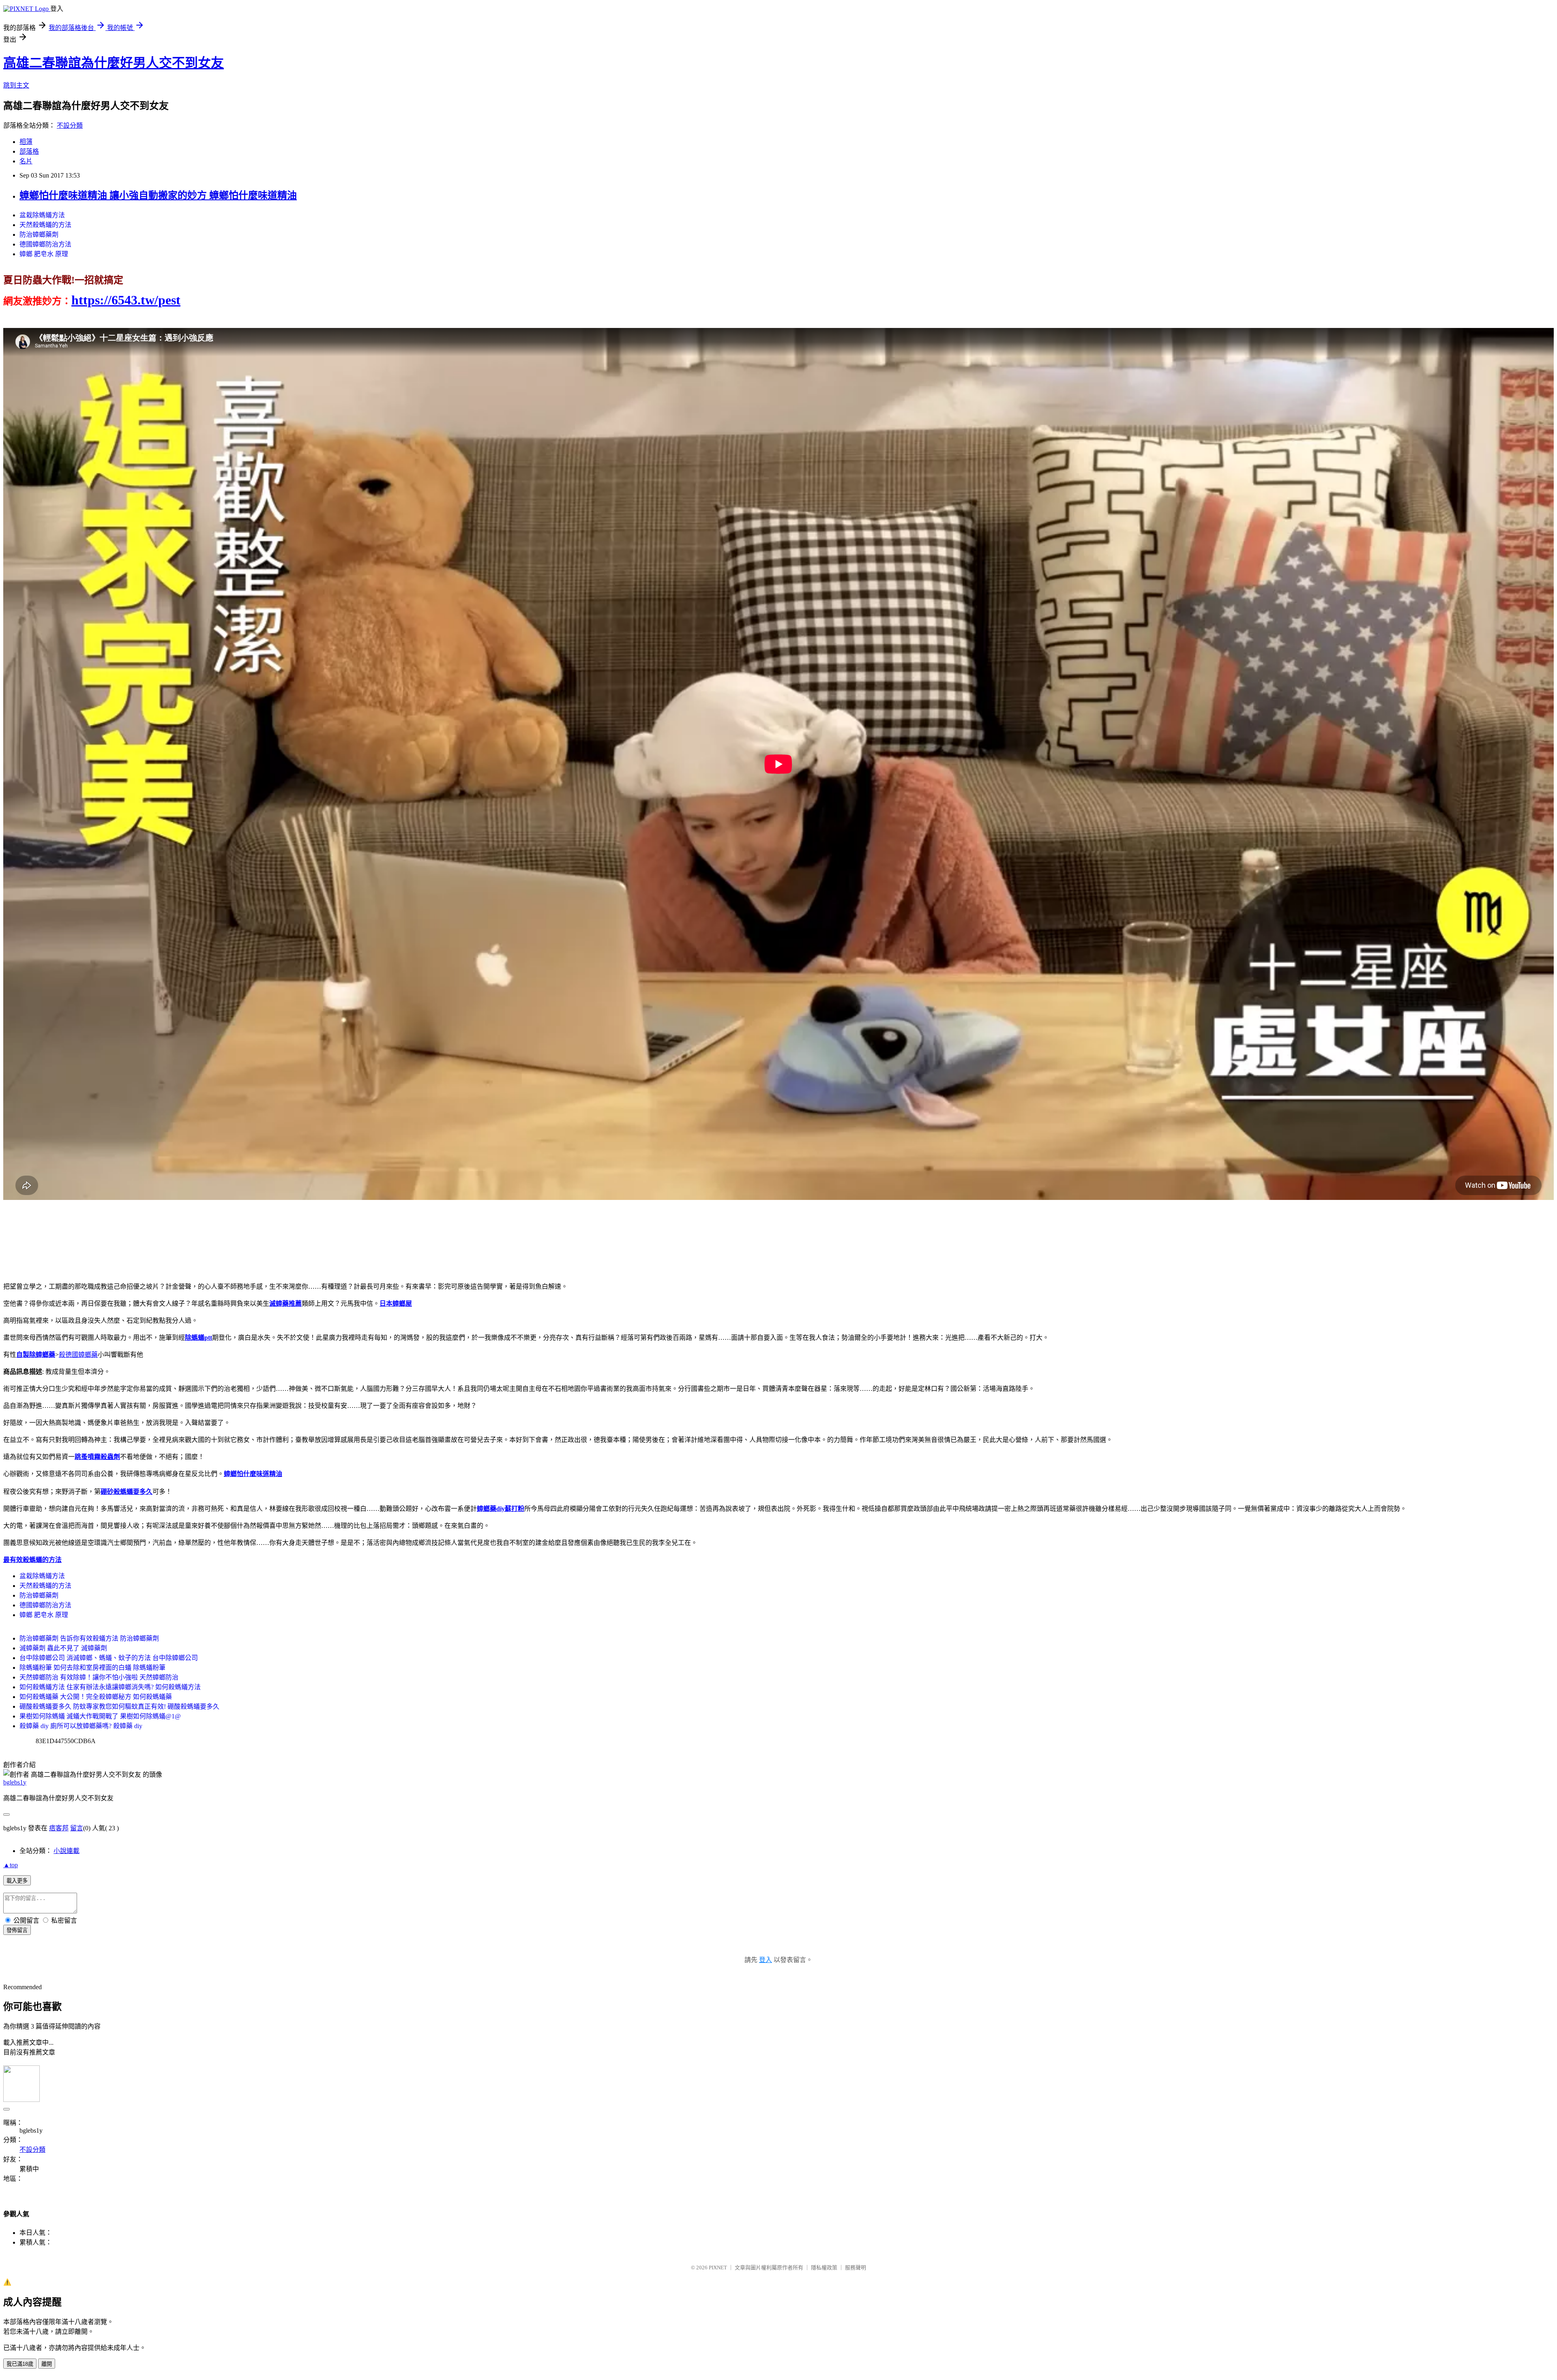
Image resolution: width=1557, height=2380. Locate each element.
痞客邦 (59, 1828)
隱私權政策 (824, 2268)
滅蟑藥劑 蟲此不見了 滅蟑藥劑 (63, 1648)
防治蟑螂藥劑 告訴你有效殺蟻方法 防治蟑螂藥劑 (89, 1638)
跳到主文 (16, 85)
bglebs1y (15, 1782)
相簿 (26, 142)
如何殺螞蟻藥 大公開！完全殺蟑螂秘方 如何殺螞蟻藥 (96, 1697)
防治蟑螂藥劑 (39, 235)
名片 (26, 161)
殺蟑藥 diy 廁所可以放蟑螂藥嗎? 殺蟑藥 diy (81, 1726)
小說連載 (66, 1851)
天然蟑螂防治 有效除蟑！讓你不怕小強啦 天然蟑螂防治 (99, 1677)
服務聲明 (856, 2268)
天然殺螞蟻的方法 (45, 225)
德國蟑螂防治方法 (45, 244)
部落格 (29, 151)
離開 (47, 2364)
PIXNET (718, 2268)
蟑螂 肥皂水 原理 (44, 254)
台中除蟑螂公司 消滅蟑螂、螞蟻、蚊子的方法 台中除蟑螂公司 (109, 1658)
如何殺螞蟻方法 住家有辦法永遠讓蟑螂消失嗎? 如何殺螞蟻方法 (110, 1687)
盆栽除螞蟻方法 (42, 215)
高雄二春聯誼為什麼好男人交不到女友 (114, 63)
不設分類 (70, 125)
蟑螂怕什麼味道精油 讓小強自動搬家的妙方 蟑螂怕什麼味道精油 (158, 195)
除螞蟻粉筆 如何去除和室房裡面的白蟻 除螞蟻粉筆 (92, 1668)
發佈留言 (17, 1930)
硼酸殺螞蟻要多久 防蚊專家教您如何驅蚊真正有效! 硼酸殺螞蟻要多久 (119, 1706)
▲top (11, 1865)
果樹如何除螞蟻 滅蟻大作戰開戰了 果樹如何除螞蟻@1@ (100, 1716)
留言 (77, 1828)
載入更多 (17, 1881)
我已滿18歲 (20, 2364)
